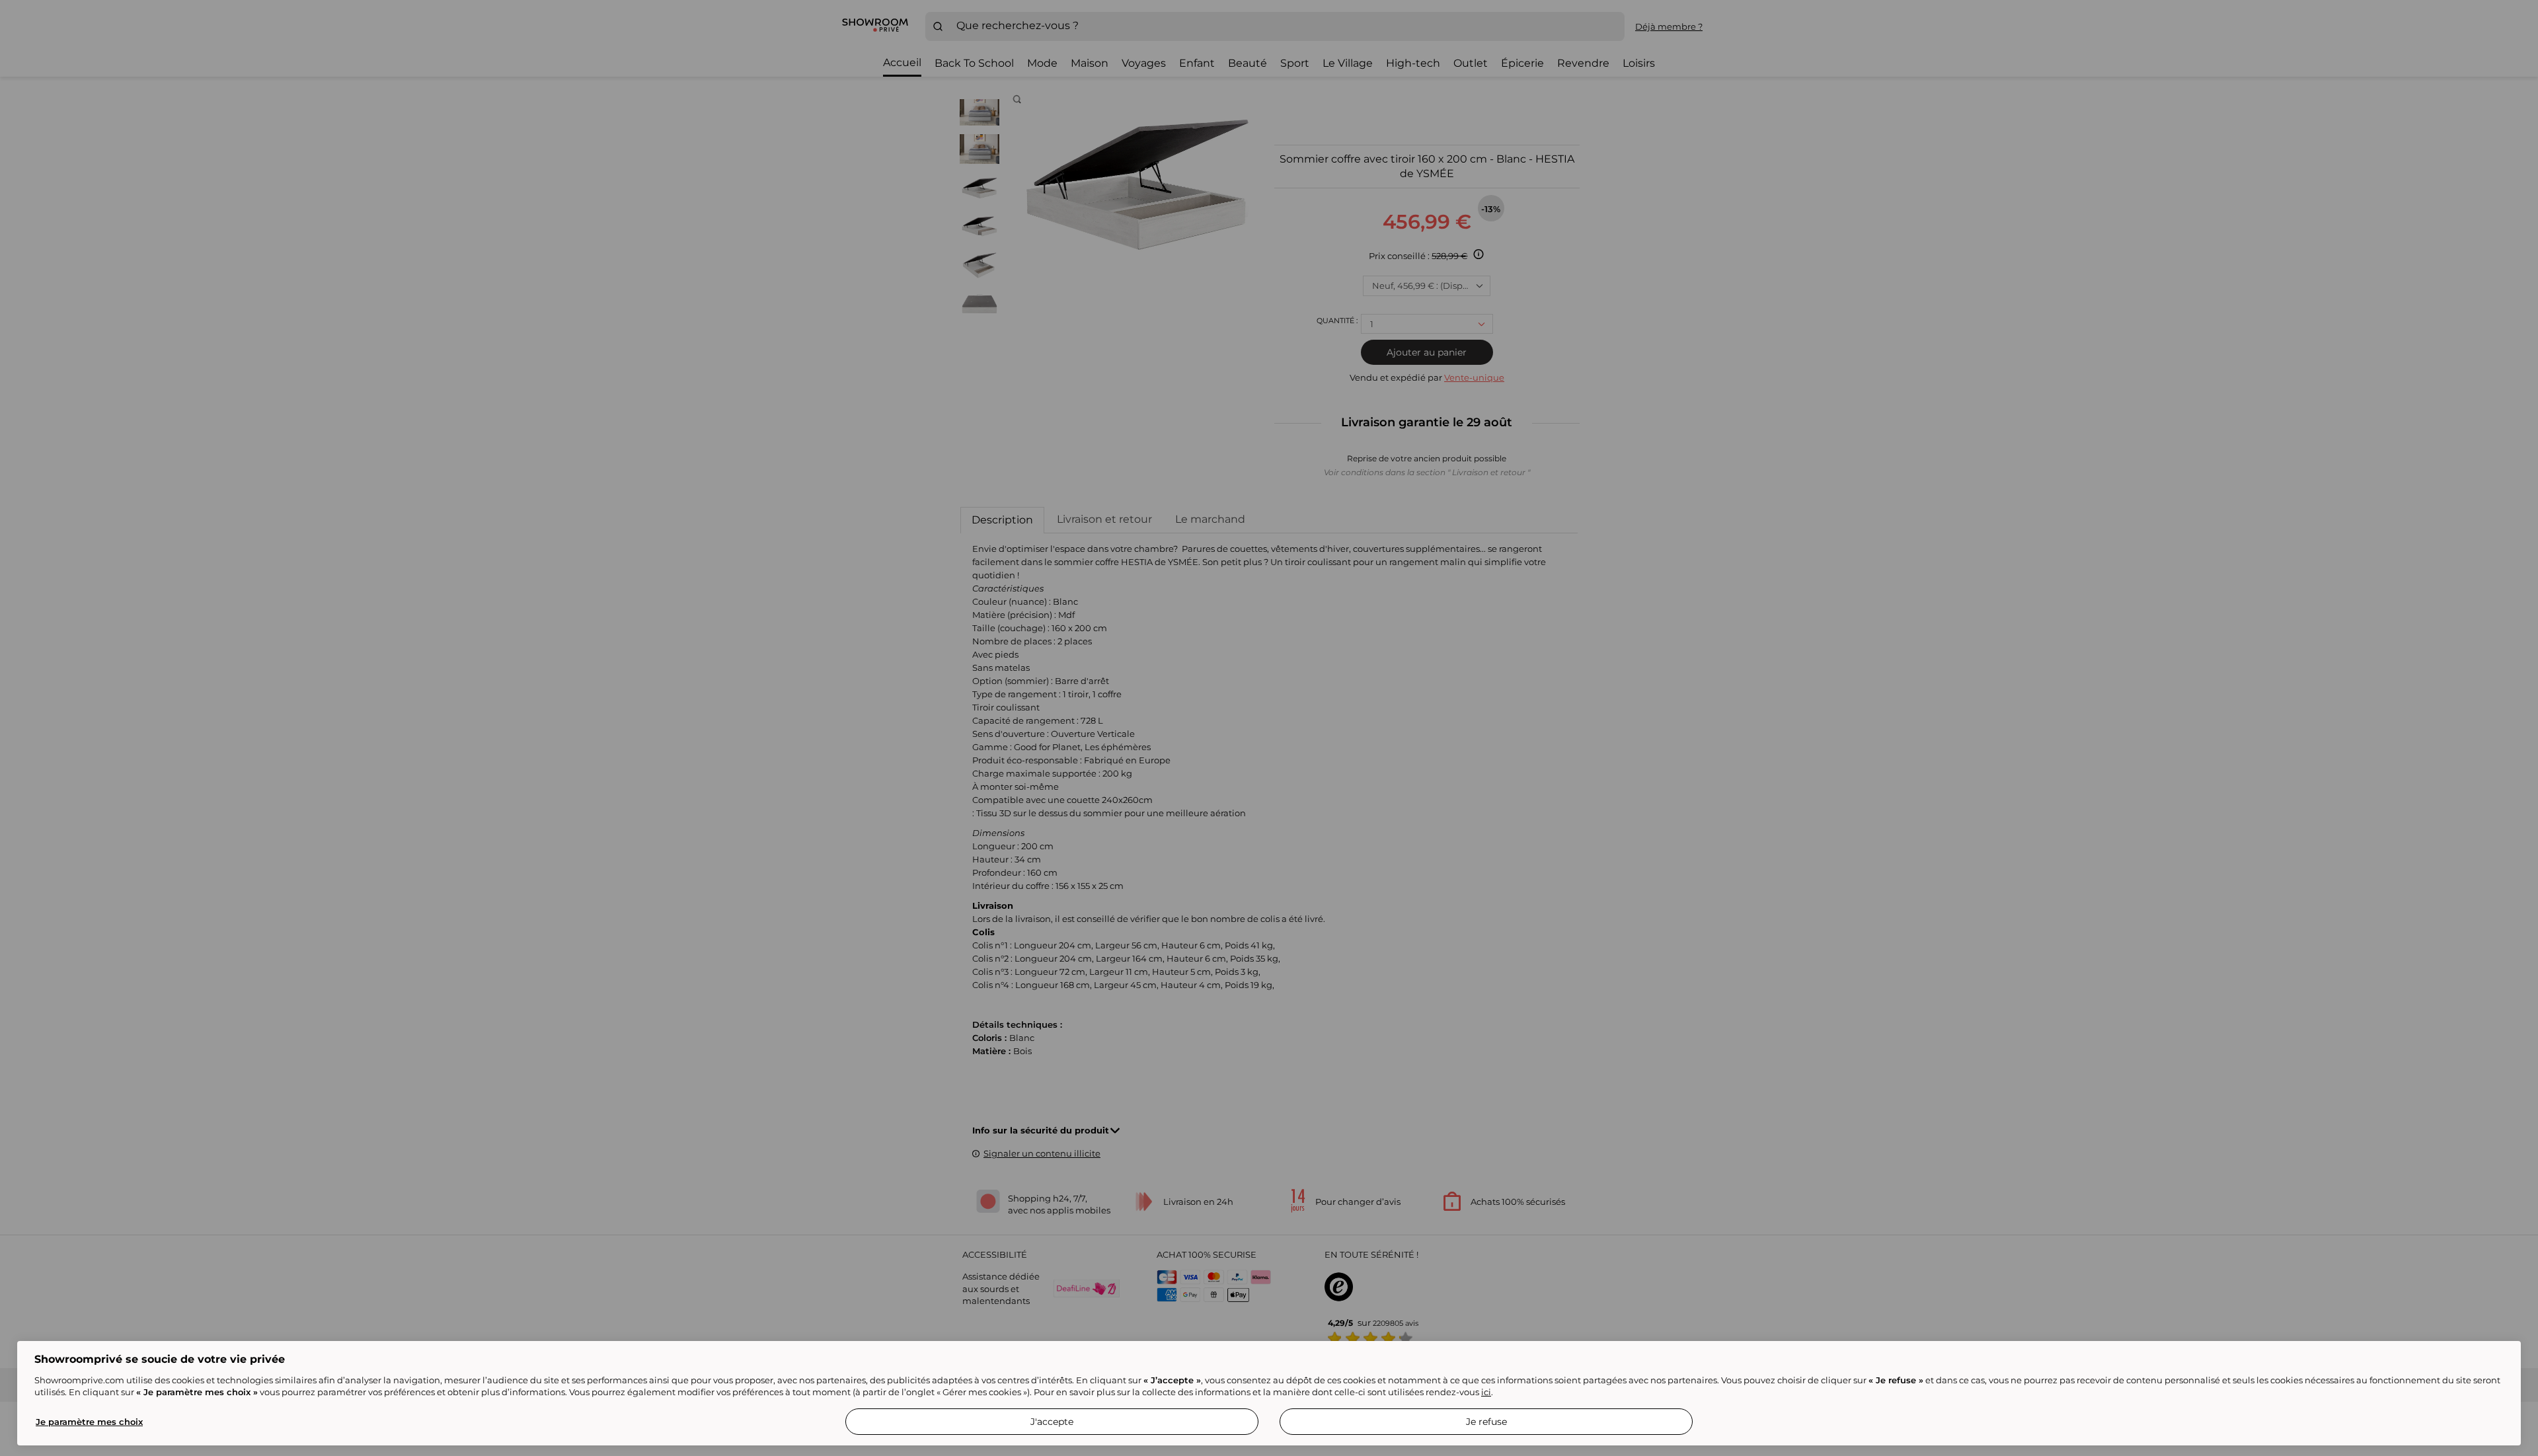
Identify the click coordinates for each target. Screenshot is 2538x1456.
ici (1486, 1392)
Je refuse (1486, 1422)
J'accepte (1052, 1422)
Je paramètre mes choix (89, 1422)
